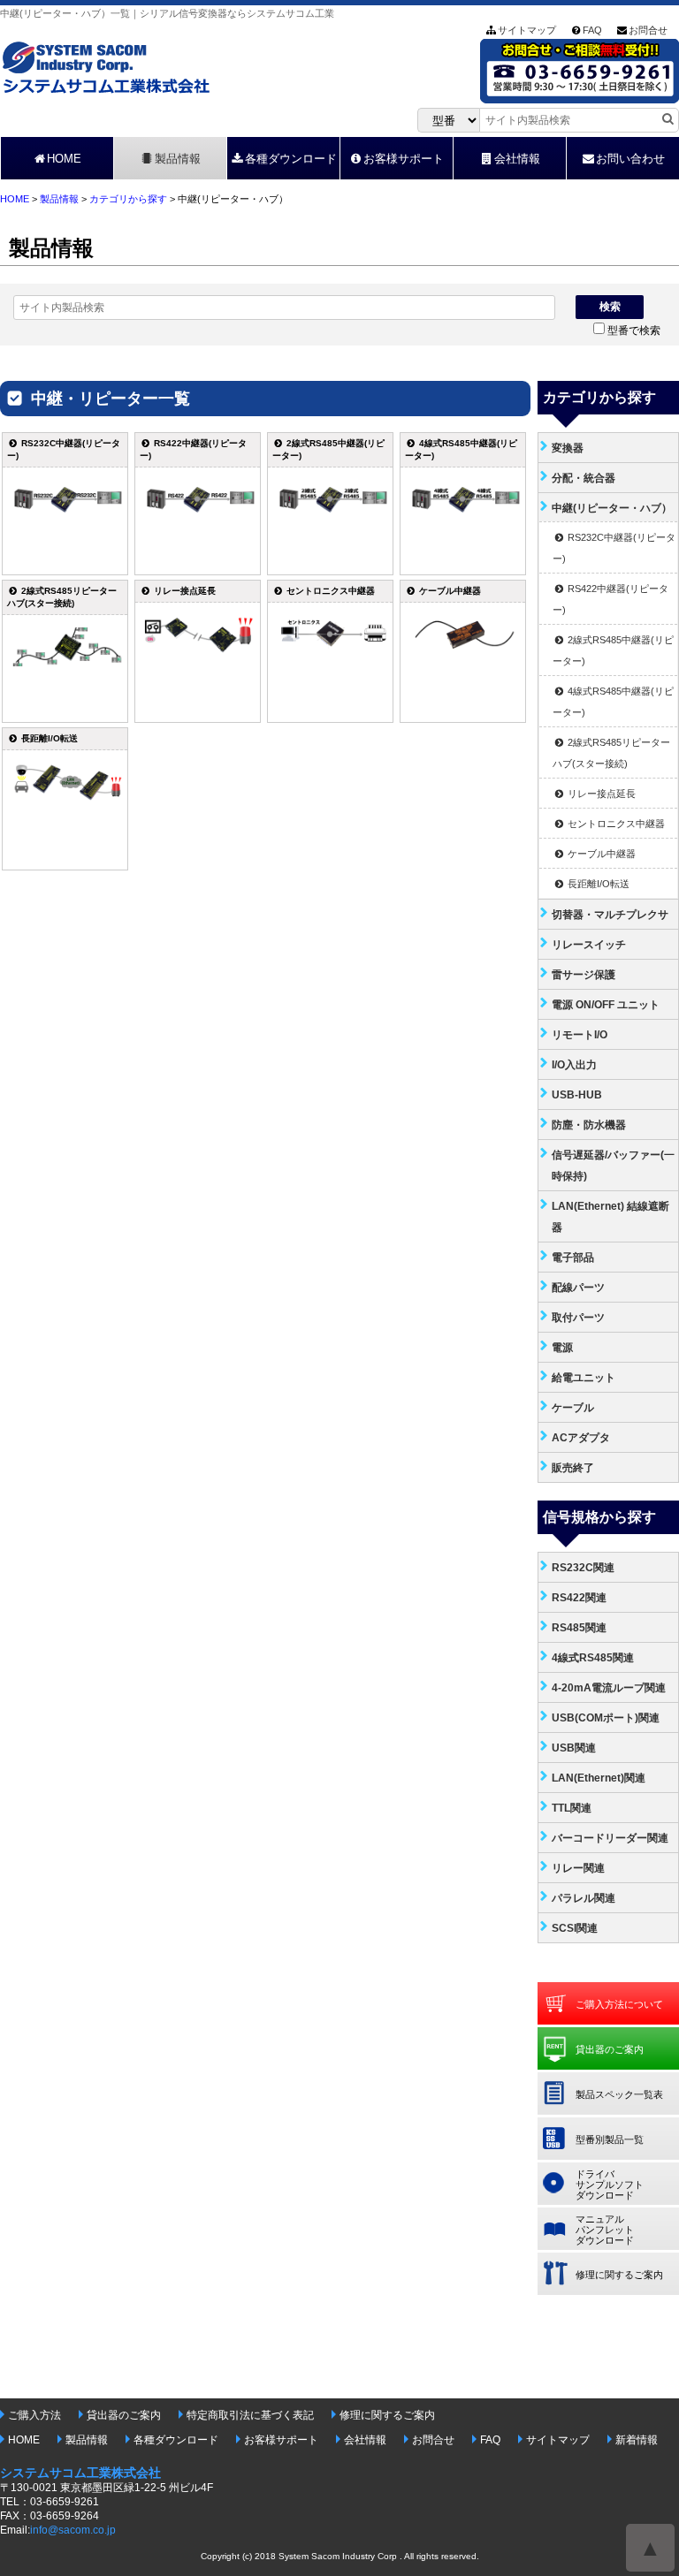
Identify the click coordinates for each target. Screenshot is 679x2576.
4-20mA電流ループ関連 (609, 1688)
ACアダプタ (581, 1438)
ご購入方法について (619, 2004)
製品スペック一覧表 (619, 2094)
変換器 (568, 448)
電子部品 (573, 1258)
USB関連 (574, 1748)
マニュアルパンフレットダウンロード (605, 2230)
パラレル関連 (584, 1898)
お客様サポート (404, 159)
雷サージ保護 (584, 975)
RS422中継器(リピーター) (610, 599)
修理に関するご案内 (619, 2275)
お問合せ (648, 30)
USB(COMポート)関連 (606, 1718)
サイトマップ (527, 30)
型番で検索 (634, 331)
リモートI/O (580, 1035)
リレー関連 (578, 1868)
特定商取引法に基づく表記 (250, 2415)
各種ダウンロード (291, 159)
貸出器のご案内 (610, 2049)
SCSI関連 (575, 1928)
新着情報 (637, 2440)
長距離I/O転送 (597, 884)
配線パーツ (578, 1288)
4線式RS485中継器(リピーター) (613, 702)
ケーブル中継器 (600, 854)
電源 (562, 1348)
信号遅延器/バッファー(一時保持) (613, 1166)
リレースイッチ (589, 945)
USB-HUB (577, 1095)
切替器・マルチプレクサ (610, 915)
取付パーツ (578, 1318)
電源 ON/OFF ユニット (606, 1005)
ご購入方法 (34, 2415)
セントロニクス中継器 (615, 824)
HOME (64, 159)
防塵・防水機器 (589, 1125)
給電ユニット (584, 1378)
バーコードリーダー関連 (610, 1838)
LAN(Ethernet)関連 (599, 1778)
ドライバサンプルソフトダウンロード (610, 2185)
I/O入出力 (574, 1065)
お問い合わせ (630, 159)
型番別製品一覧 (610, 2139)
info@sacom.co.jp (73, 2530)
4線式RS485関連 (593, 1658)
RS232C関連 (583, 1568)
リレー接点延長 (600, 794)
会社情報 (517, 159)
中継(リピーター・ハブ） (612, 508)
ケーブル (573, 1408)
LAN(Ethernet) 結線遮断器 (610, 1217)
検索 (610, 307)
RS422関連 (579, 1598)
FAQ (592, 30)
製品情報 (178, 159)
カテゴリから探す (128, 199)
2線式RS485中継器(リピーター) (613, 650)
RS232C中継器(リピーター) (614, 548)
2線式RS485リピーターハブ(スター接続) (611, 753)
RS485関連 (579, 1628)
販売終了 (573, 1468)
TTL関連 (572, 1808)
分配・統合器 (584, 478)
